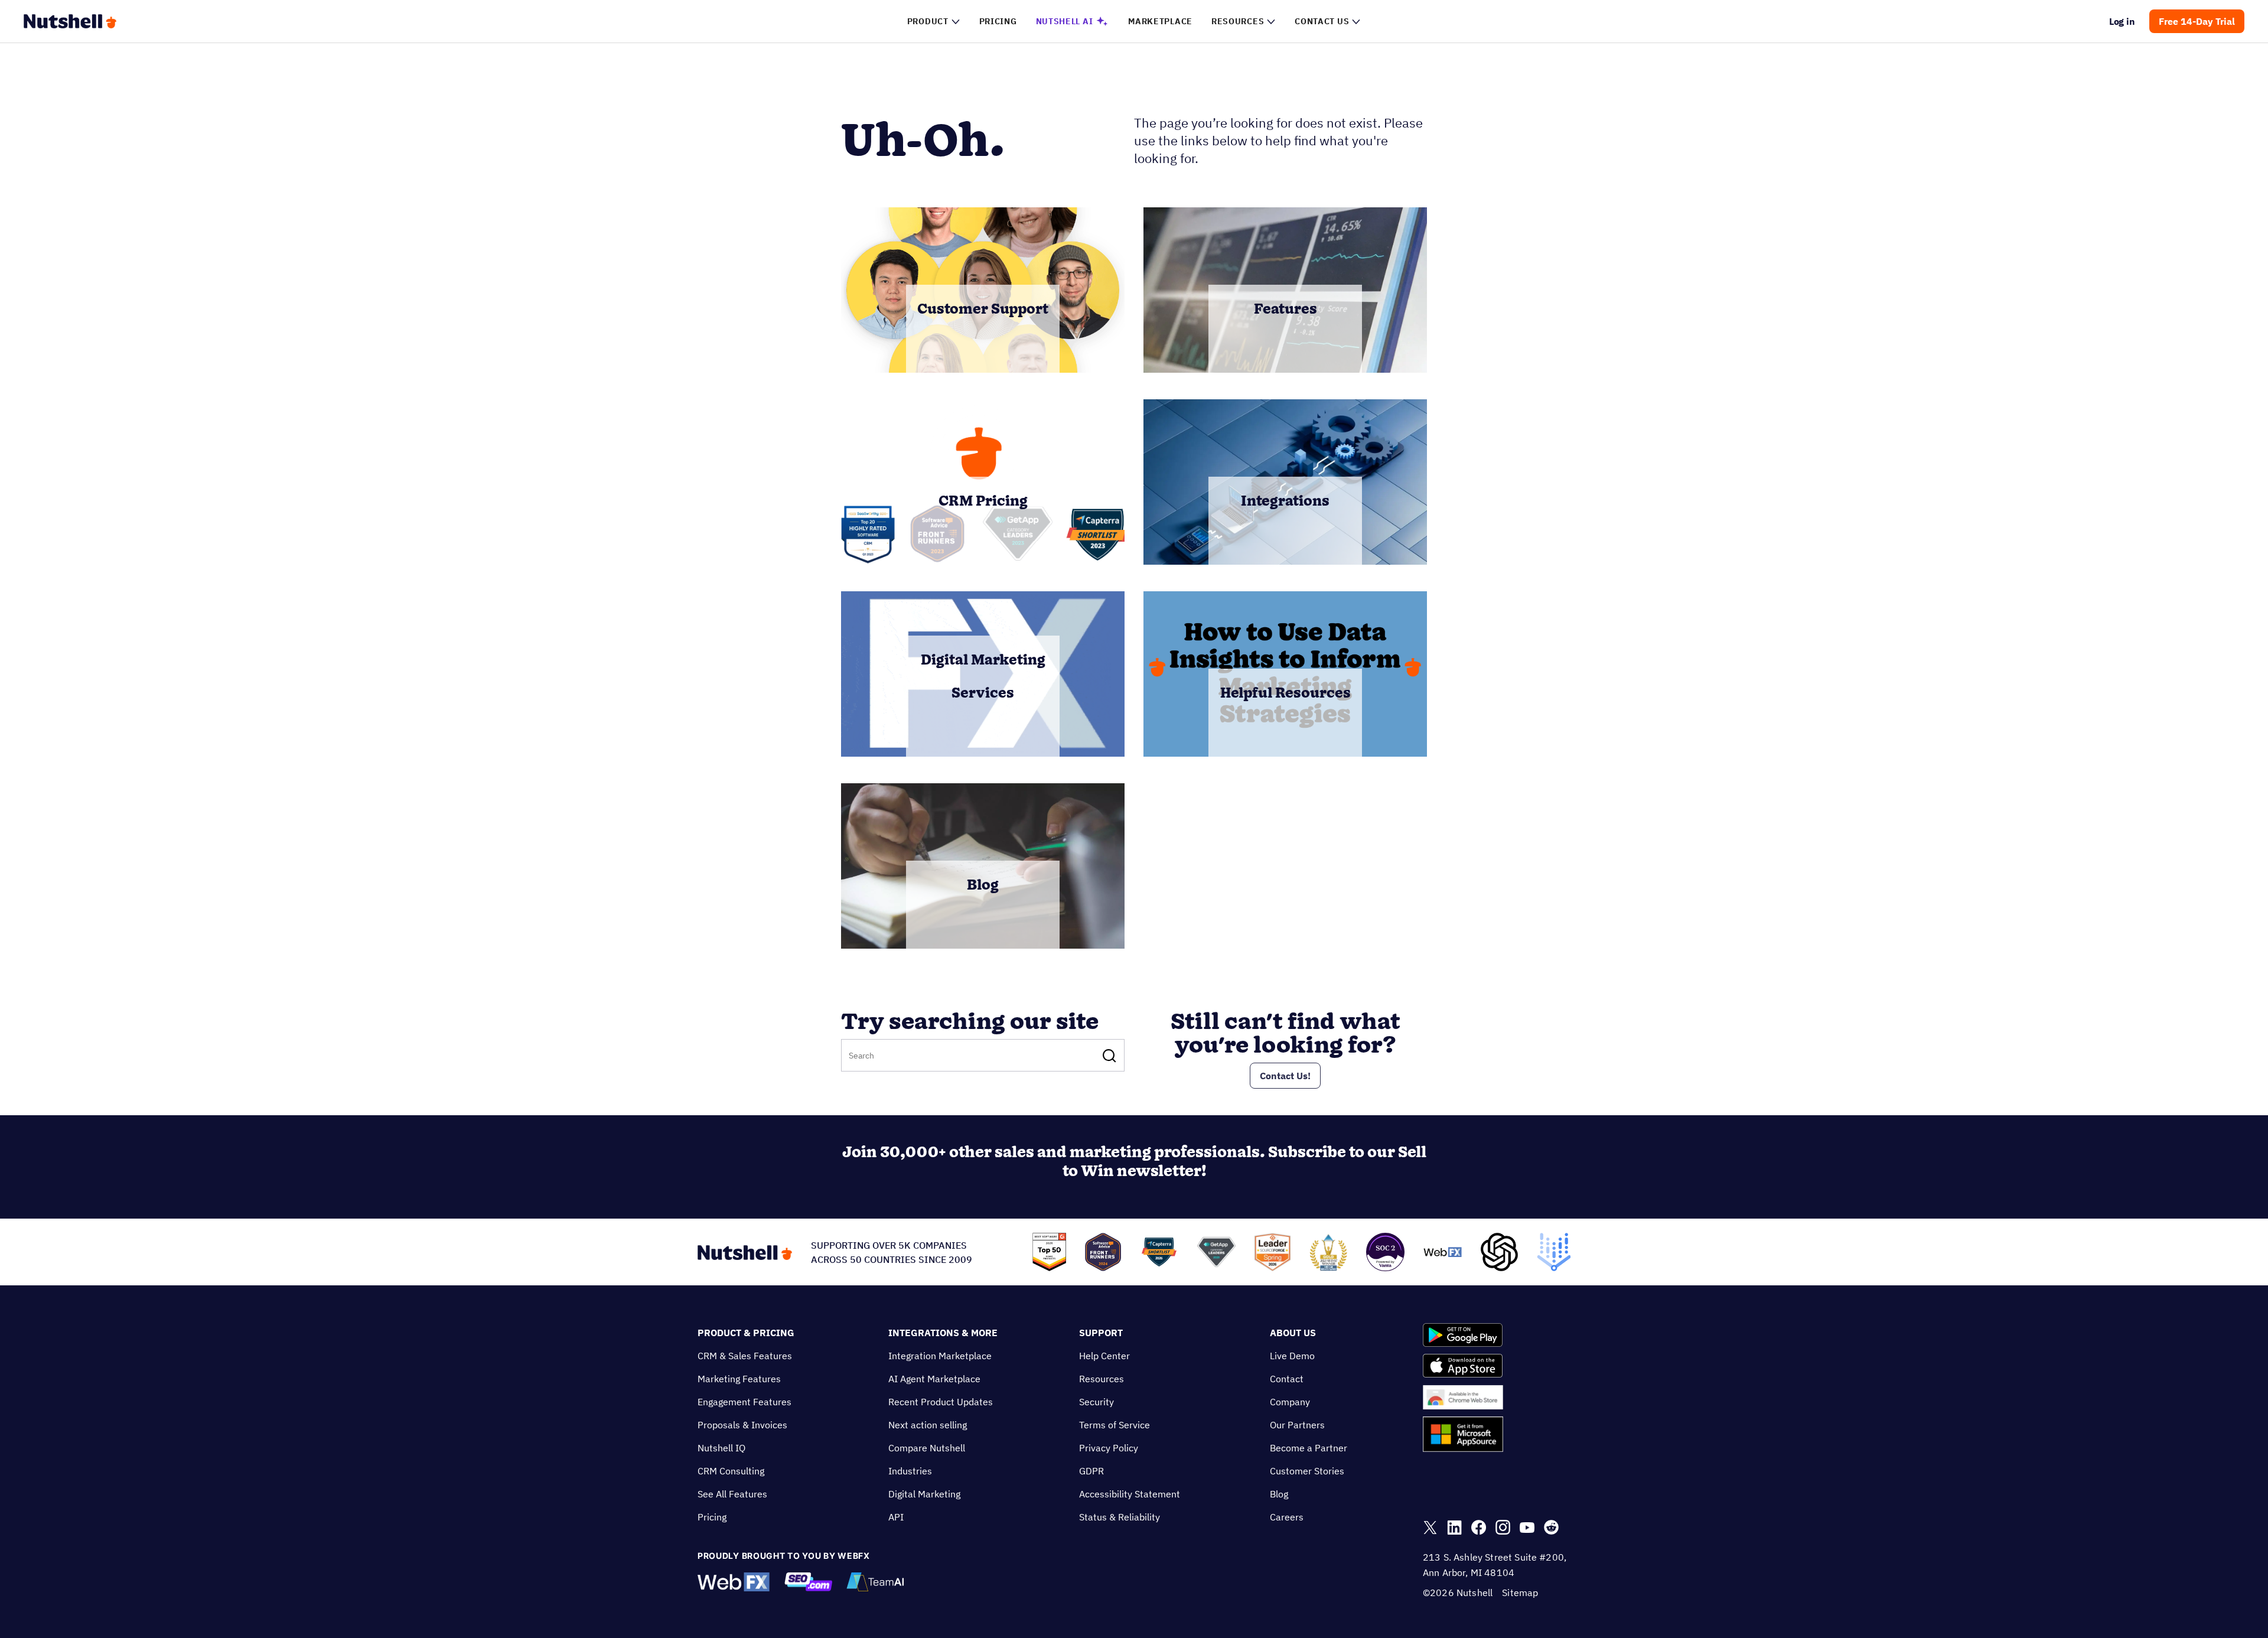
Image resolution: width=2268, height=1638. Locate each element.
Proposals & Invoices (742, 1425)
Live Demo (1292, 1356)
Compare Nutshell (927, 1448)
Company (1290, 1402)
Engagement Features (744, 1402)
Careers (1287, 1517)
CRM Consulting (731, 1471)
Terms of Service (1115, 1425)
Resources (1102, 1379)
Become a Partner (1309, 1448)
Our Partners (1297, 1425)
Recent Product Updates (941, 1402)
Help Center (1104, 1356)
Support (1101, 1333)
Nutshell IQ (721, 1448)
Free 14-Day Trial (2197, 21)
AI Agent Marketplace (934, 1379)
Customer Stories (1307, 1471)
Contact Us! (1285, 1076)
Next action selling (928, 1425)
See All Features (732, 1494)
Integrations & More (943, 1333)
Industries (910, 1471)
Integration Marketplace (940, 1356)
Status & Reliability (1120, 1517)
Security (1096, 1402)
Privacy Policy (1109, 1448)
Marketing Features (739, 1379)
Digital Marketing (924, 1494)
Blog (1279, 1494)
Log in (2122, 21)
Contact (1287, 1379)
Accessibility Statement (1130, 1494)
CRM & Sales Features (745, 1356)
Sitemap (1520, 1593)
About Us (1293, 1333)
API (896, 1517)
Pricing (712, 1517)
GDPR (1091, 1471)
